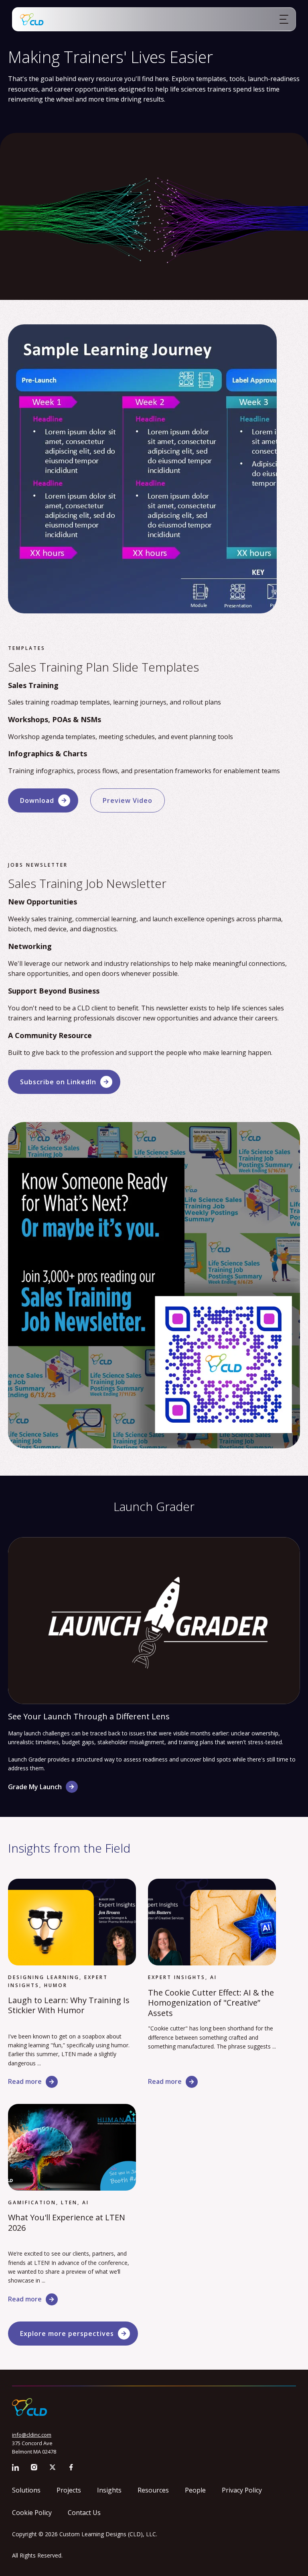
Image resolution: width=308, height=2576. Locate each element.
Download (37, 800)
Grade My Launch (35, 1787)
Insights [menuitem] (109, 2490)
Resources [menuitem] (153, 2490)
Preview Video (128, 800)
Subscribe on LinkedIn (58, 1082)
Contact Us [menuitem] (84, 2513)
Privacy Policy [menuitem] (242, 2490)
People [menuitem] (195, 2490)
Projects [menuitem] (69, 2490)
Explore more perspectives (67, 2334)
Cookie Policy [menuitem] (32, 2513)
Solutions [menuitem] (26, 2490)
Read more (25, 2081)
